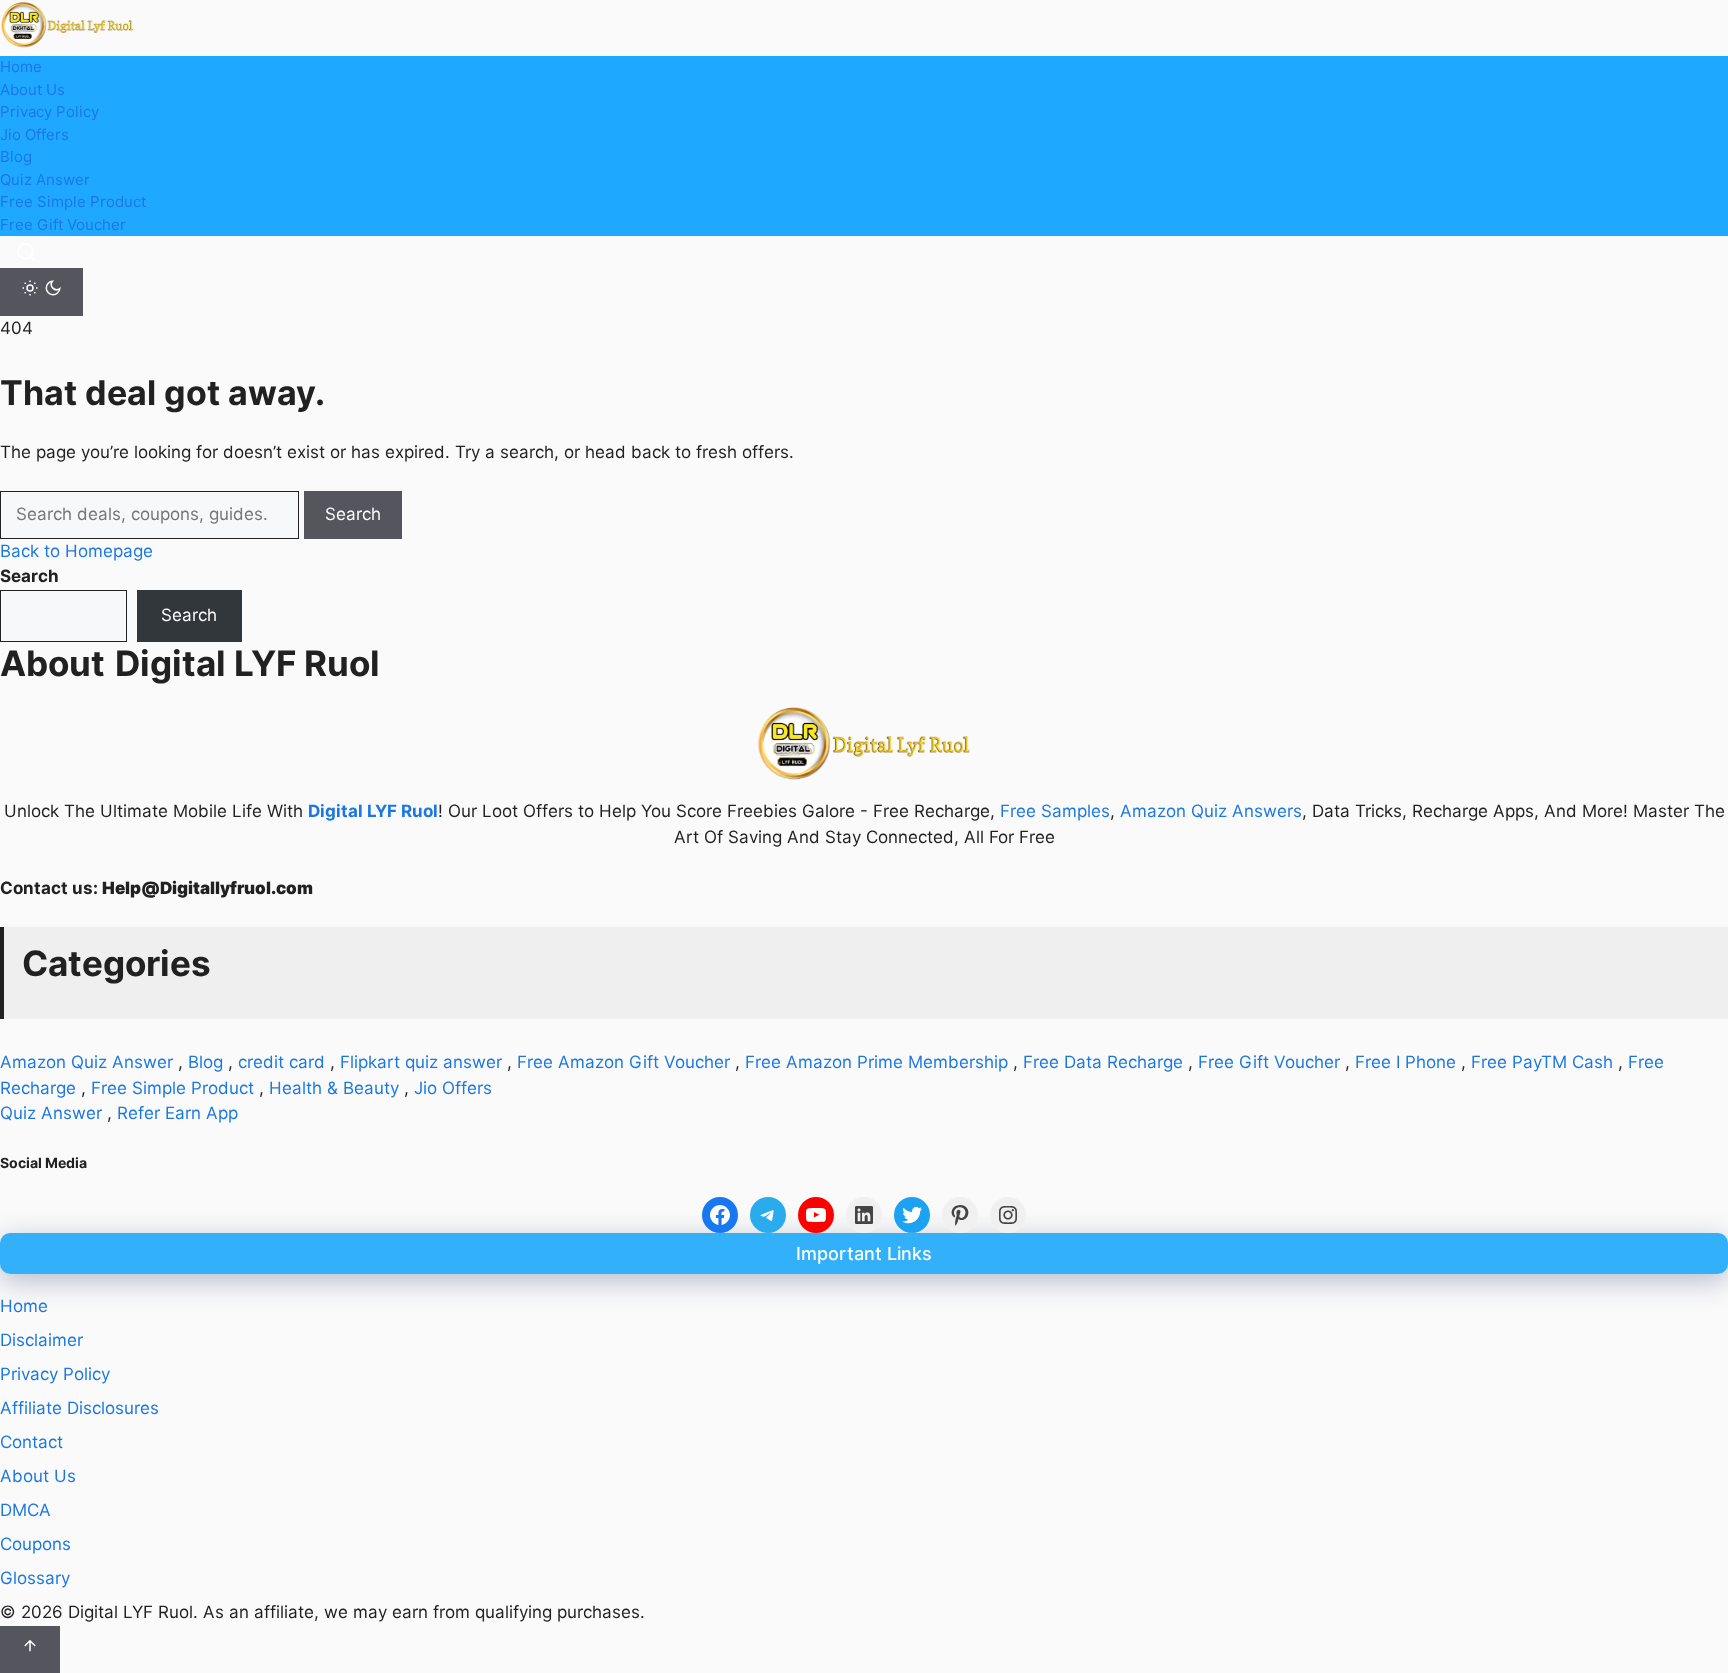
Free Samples (1055, 811)
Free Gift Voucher (63, 224)
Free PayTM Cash (1542, 1062)
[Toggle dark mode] (41, 292)
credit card (281, 1062)
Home (21, 66)
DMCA (25, 1510)
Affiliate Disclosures (79, 1408)
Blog (16, 156)
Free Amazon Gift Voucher (623, 1062)
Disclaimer (41, 1340)
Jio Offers (34, 134)
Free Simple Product (73, 201)
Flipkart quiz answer (421, 1062)
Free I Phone (1405, 1062)
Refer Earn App (177, 1113)
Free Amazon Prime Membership (876, 1062)
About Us (32, 89)
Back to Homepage (76, 551)
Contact (31, 1442)
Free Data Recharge (1103, 1062)
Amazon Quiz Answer (86, 1062)
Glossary (35, 1578)
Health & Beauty (334, 1088)
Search (353, 514)
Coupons (35, 1544)
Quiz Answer (45, 179)
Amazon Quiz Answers (1211, 811)
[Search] (26, 252)
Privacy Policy (49, 111)
